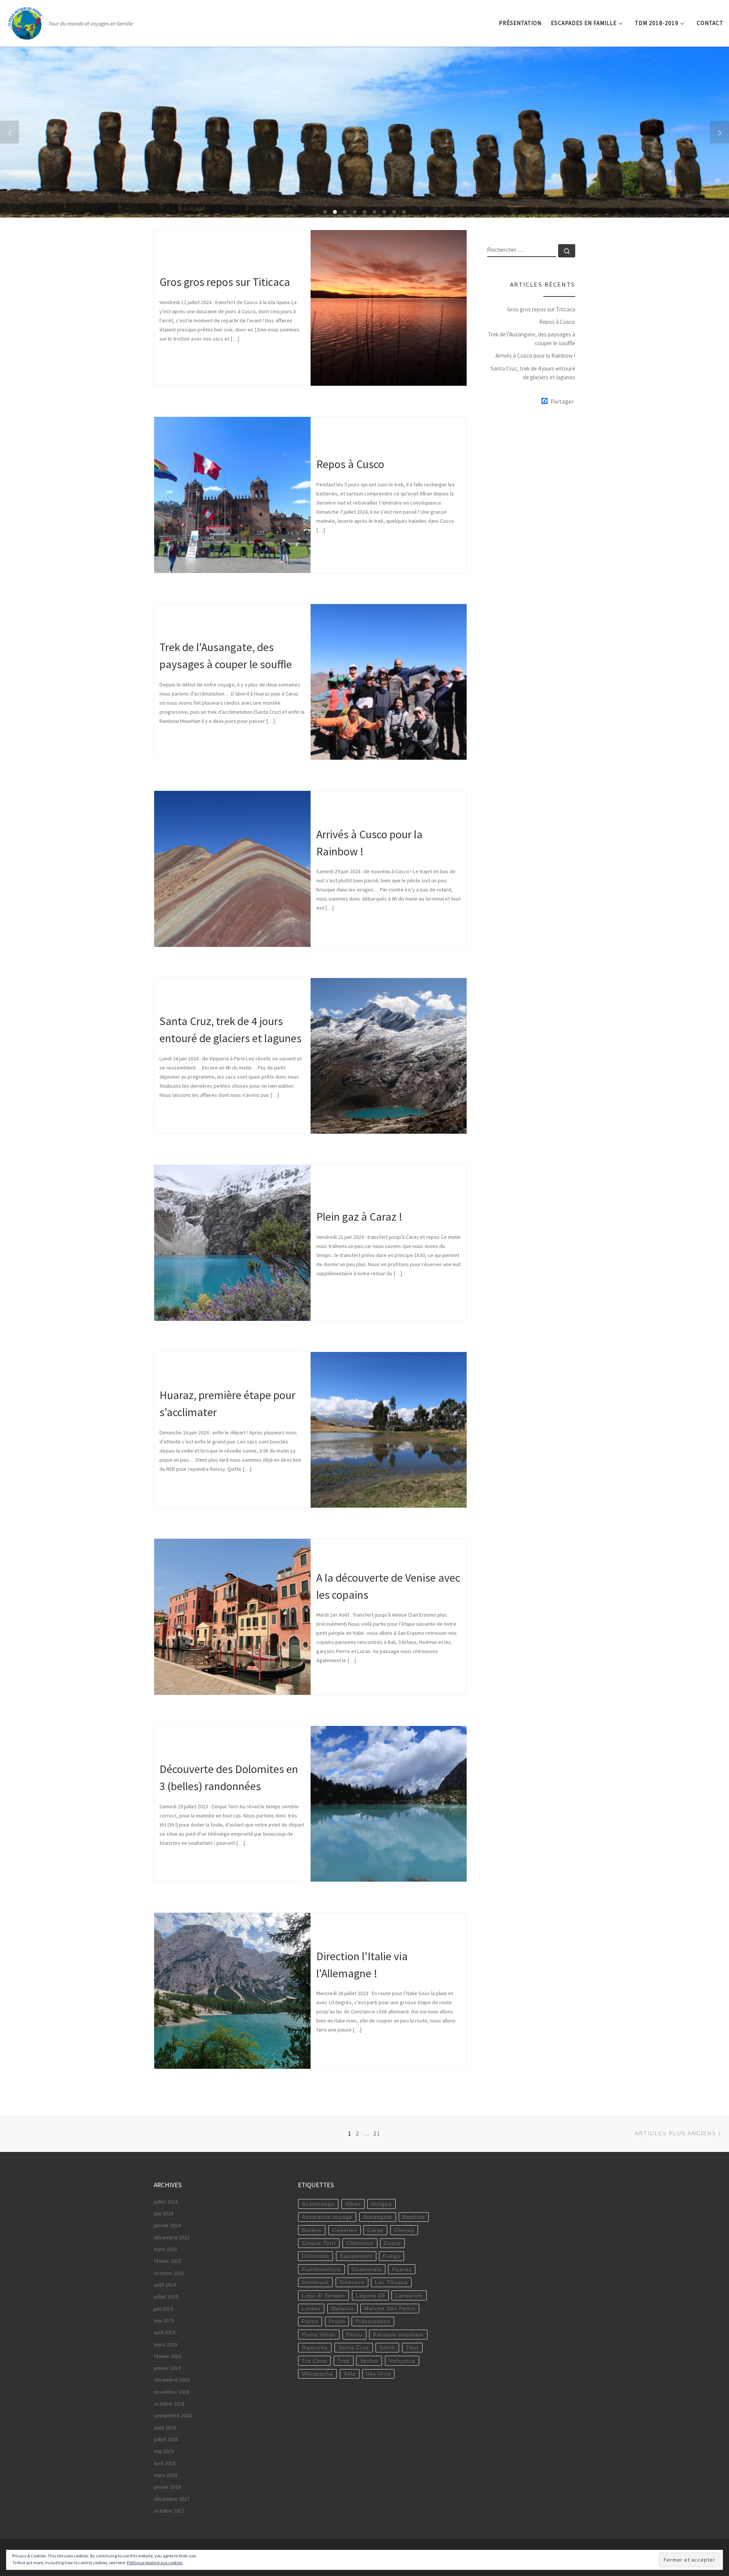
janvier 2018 (167, 2487)
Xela (350, 2374)
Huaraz (402, 2269)
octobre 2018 (169, 2404)
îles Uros (378, 2374)
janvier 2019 (167, 2368)
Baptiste (414, 2217)
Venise (369, 2361)
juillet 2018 (166, 2439)
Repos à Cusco (350, 464)
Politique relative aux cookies (155, 2563)
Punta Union (319, 2335)
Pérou (354, 2335)
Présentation (373, 2321)
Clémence (360, 2243)
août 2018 (165, 2428)
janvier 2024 (167, 2225)
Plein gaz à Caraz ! (359, 1217)
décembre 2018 (172, 2380)
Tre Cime (314, 2361)
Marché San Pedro (390, 2308)
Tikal (412, 2347)
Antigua (381, 2204)
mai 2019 (164, 2320)
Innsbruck (315, 2282)
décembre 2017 (172, 2499)
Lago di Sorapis (323, 2295)
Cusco (392, 2243)
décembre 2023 (172, 2237)
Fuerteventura (321, 2269)
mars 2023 (165, 2249)
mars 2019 (165, 2344)
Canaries (345, 2230)
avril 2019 (164, 2332)
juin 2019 (163, 2309)
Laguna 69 (370, 2295)
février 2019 (167, 2356)
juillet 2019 (166, 2297)
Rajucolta (315, 2347)
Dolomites (316, 2256)
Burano (312, 2230)
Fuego (391, 2256)
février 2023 (167, 2261)
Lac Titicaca (391, 2282)
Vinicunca (402, 2361)
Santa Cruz (354, 2347)
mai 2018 (164, 2451)
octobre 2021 (169, 2273)
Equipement (356, 2256)
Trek (344, 2361)
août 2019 (165, 2285)
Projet (337, 2321)
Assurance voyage (327, 2217)
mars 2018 (165, 2475)
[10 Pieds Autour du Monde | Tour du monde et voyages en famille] (25, 21)
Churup (404, 2230)
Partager (562, 401)
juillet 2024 (166, 2202)
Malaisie (342, 2308)
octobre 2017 (169, 2511)
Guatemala (367, 2269)
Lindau (311, 2308)
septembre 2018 (173, 2415)
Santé (387, 2347)
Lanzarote (409, 2295)
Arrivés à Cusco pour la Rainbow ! (535, 356)
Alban (353, 2204)
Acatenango (318, 2204)
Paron (310, 2321)
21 (377, 2134)
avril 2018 (164, 2463)
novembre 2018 (171, 2392)
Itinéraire (352, 2282)
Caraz (375, 2230)
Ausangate (378, 2217)
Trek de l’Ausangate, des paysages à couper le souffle (532, 339)
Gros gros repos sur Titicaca (225, 282)
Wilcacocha (317, 2374)
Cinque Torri (319, 2243)
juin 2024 (163, 2213)
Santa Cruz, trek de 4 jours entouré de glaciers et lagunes (533, 373)
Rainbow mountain (398, 2335)
